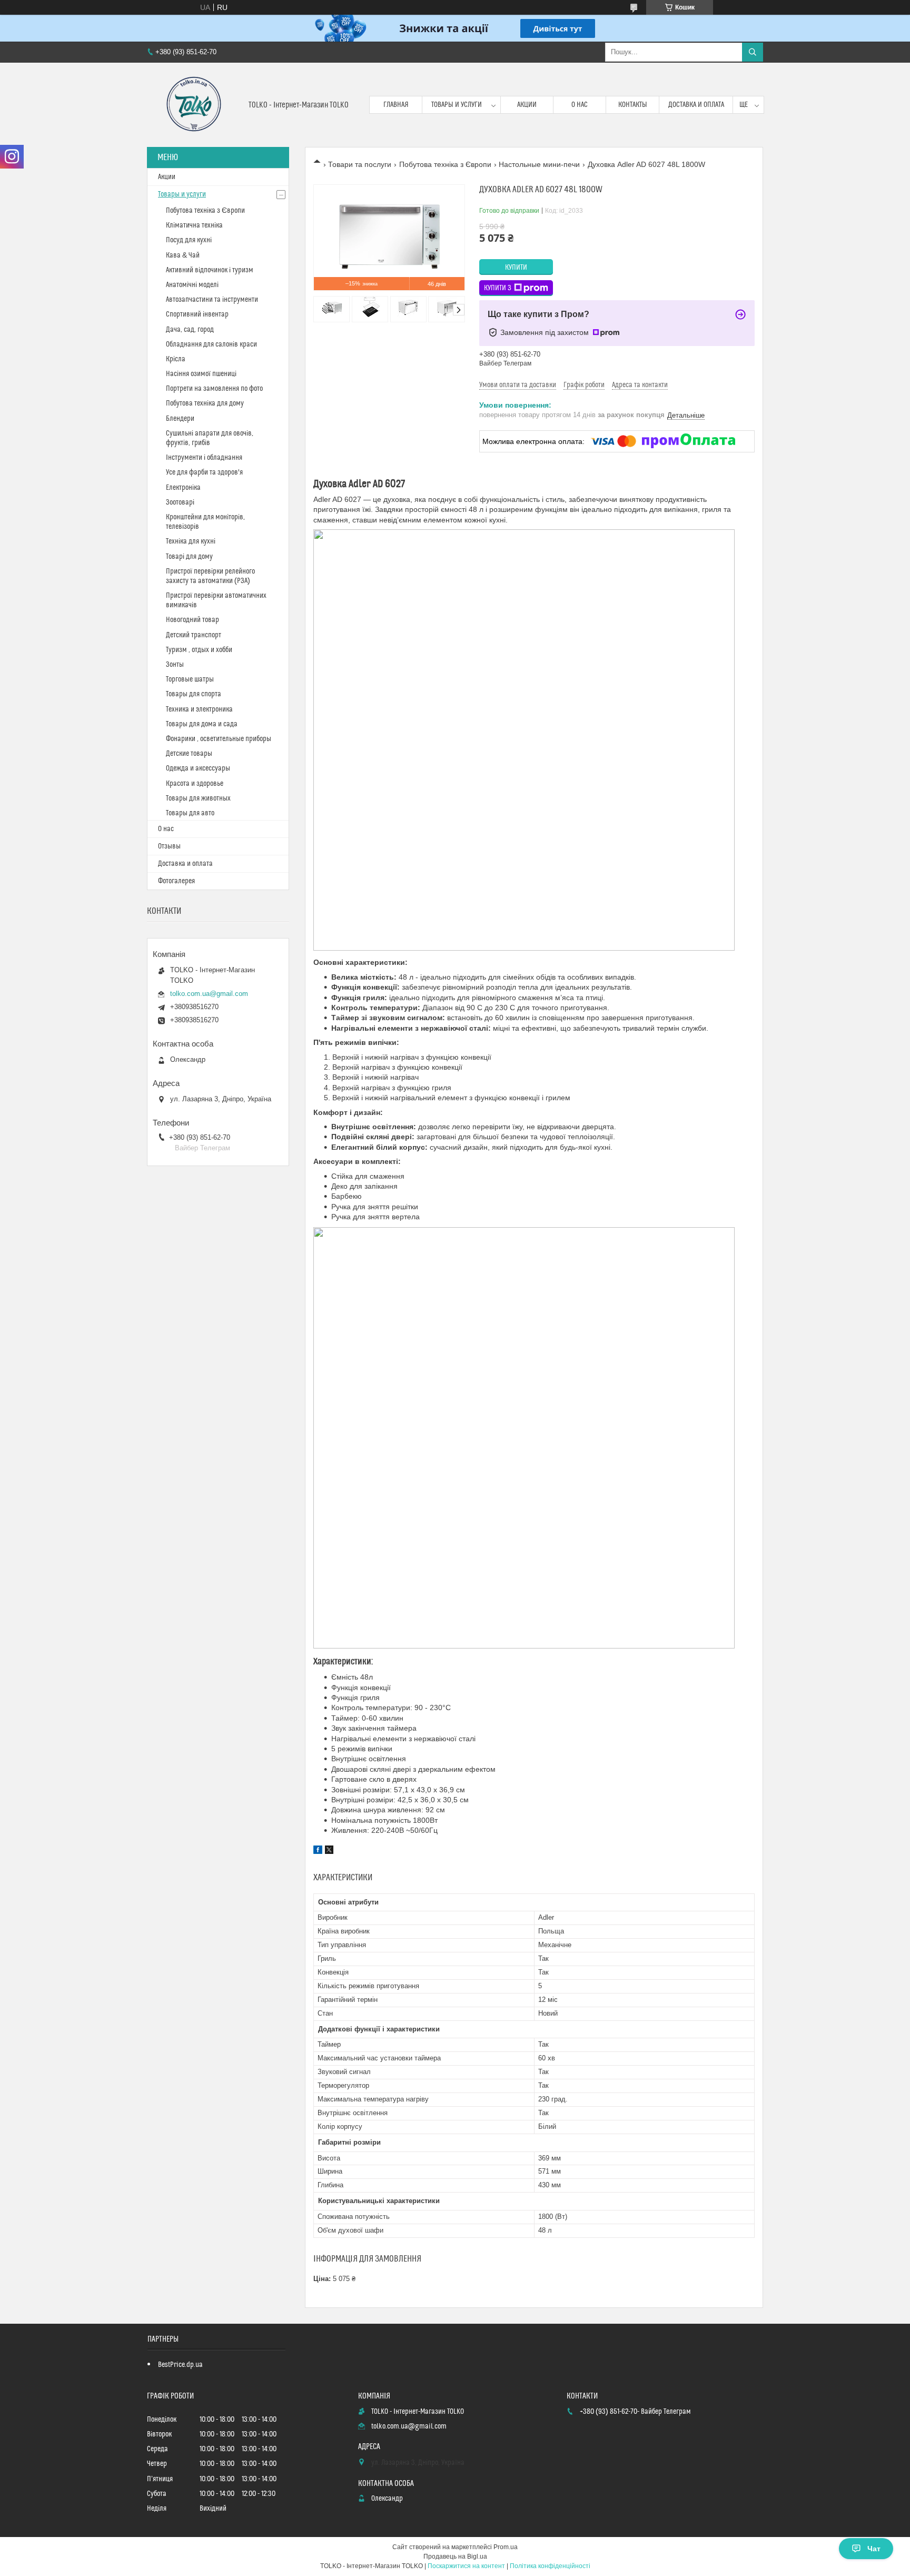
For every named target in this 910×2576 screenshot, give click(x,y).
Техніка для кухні (191, 541)
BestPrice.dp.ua (180, 2365)
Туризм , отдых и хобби (199, 650)
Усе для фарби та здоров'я (204, 472)
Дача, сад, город (190, 330)
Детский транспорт (194, 635)
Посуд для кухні (189, 240)
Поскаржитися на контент (466, 2566)
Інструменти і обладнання (204, 458)
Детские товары (189, 754)
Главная (396, 105)
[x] (329, 1851)
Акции (527, 105)
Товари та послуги (360, 164)
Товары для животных (198, 798)
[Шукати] (753, 52)
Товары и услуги (457, 105)
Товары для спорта (194, 694)
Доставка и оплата (696, 105)
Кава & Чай (183, 255)
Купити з (498, 288)
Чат (874, 2549)
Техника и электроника (199, 709)
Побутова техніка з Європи (445, 164)
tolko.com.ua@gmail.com (209, 994)
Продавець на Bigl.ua (455, 2557)
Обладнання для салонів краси (211, 344)
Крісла (176, 359)
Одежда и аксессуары (198, 768)
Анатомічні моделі (192, 285)
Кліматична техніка (194, 225)
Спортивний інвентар (197, 314)
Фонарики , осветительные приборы (219, 739)
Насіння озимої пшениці (201, 374)
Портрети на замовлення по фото (214, 389)
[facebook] (318, 1851)
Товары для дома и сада (202, 724)
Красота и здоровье (195, 784)
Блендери (180, 419)
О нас (580, 105)
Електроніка (183, 488)
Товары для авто (190, 813)
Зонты (175, 665)
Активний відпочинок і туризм (210, 270)
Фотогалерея (176, 881)
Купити (516, 268)
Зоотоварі (180, 502)
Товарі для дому (189, 557)
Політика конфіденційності (550, 2566)
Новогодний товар (192, 620)
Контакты (633, 105)
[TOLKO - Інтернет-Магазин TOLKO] (194, 105)
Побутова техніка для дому (205, 403)
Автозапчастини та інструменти (212, 300)
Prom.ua (506, 2547)
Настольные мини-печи (539, 164)
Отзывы (169, 846)
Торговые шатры (190, 679)
